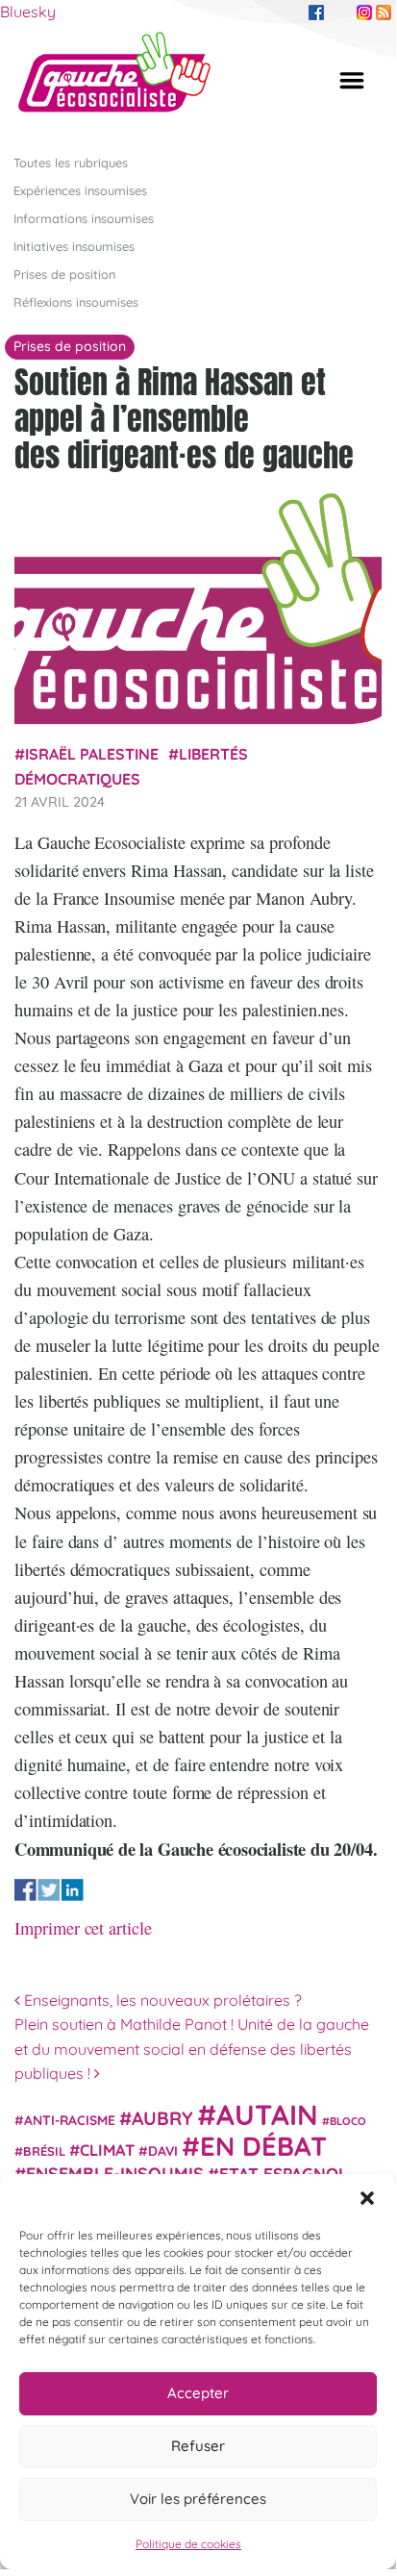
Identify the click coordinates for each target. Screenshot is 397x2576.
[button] (367, 2198)
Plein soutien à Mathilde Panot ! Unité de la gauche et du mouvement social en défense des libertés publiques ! (192, 2049)
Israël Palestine (92, 754)
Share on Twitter (49, 1890)
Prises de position (64, 274)
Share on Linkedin (73, 1890)
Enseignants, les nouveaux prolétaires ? (161, 2000)
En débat (263, 2146)
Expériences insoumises (80, 190)
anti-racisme (70, 2120)
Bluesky (28, 12)
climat (107, 2150)
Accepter (198, 2393)
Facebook (316, 13)
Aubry (162, 2118)
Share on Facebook (25, 1890)
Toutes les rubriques (71, 163)
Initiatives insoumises (74, 246)
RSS (384, 13)
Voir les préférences (198, 2499)
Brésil (44, 2151)
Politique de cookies (188, 2544)
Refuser (198, 2446)
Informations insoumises (84, 218)
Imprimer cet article (83, 1928)
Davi (163, 2151)
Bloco (348, 2121)
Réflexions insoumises (76, 302)
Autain (267, 2114)
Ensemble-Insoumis (115, 2173)
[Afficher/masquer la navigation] (352, 81)
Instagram (364, 13)
